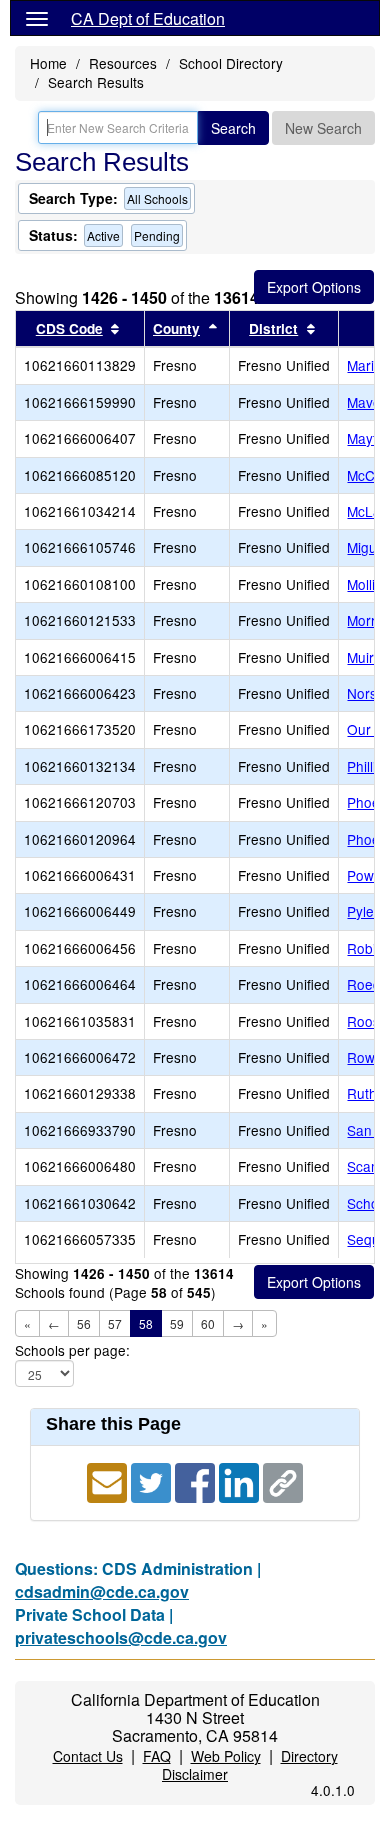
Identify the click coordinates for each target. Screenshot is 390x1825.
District (273, 328)
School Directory (231, 63)
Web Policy (226, 1756)
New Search (323, 128)
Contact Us (88, 1756)
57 (115, 1323)
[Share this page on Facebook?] (197, 1480)
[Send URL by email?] (109, 1480)
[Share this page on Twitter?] (153, 1480)
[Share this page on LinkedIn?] (241, 1480)
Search (233, 128)
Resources (123, 63)
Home (48, 63)
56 (84, 1323)
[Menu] (37, 18)
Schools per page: (72, 1350)
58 (146, 1323)
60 (208, 1323)
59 (177, 1323)
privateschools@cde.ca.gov (121, 1637)
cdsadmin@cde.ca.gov (102, 1591)
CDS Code (69, 328)
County (176, 328)
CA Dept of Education (148, 18)
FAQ (157, 1756)
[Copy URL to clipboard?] (283, 1480)
